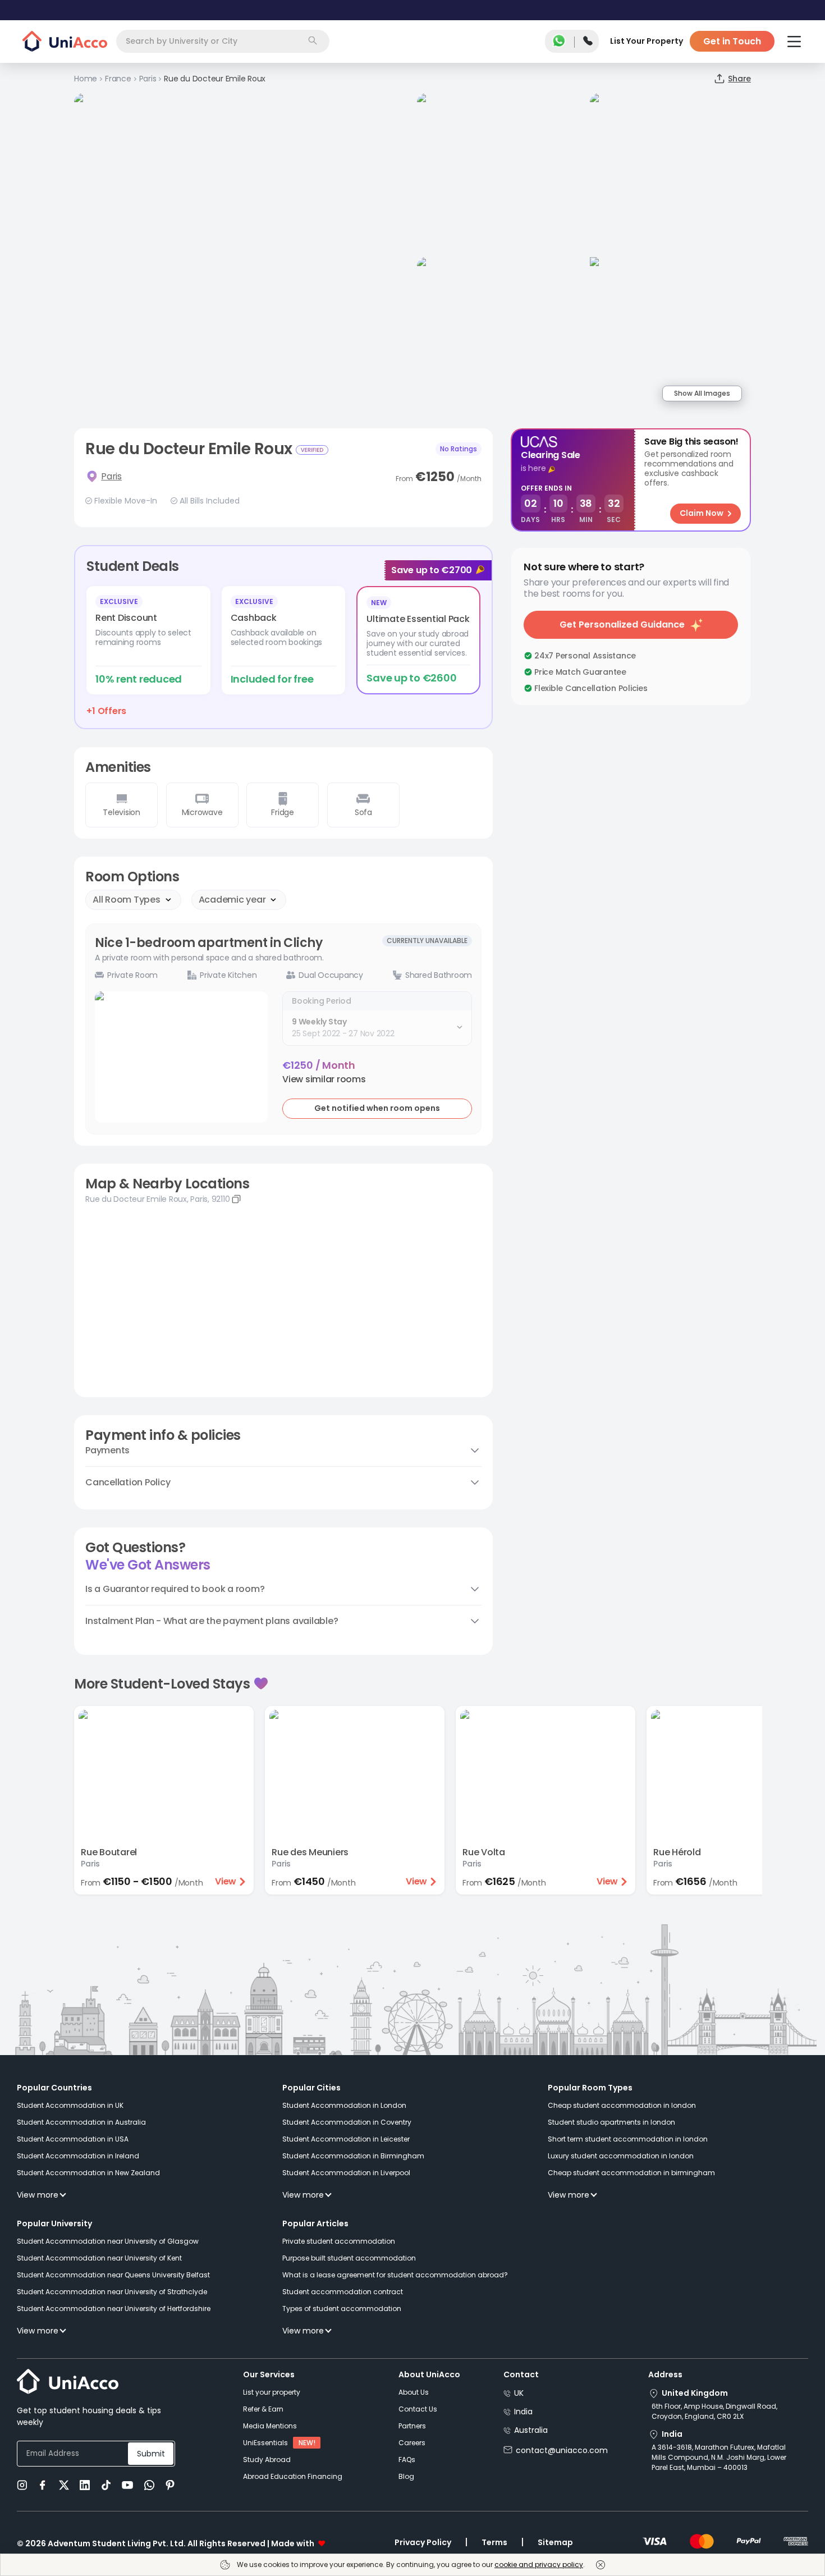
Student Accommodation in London (344, 2105)
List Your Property (647, 41)
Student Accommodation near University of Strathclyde (112, 2292)
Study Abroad (267, 2460)
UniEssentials (265, 2443)
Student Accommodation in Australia (81, 2122)
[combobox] (223, 41)
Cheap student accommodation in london (622, 2105)
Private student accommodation (339, 2241)
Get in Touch (732, 41)
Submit (151, 2454)
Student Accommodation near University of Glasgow (108, 2241)
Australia (531, 2430)
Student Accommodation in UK (70, 2105)
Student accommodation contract (343, 2292)
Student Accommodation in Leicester (346, 2139)
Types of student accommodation (342, 2309)
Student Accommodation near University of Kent (99, 2258)
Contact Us (418, 2409)
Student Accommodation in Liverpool (346, 2173)
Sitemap (555, 2542)
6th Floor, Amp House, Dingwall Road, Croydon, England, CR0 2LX (714, 2411)
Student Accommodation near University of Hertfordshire (114, 2309)
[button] (324, 1079)
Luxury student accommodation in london (621, 2156)
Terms (494, 2542)
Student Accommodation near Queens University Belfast (113, 2275)
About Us (414, 2392)
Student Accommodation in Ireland (78, 2156)
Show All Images (702, 393)
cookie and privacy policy (539, 2564)
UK (519, 2393)
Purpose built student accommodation (349, 2258)
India (523, 2412)
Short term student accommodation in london (628, 2139)
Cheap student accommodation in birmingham (631, 2173)
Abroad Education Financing (293, 2476)
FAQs (407, 2460)
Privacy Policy (423, 2542)
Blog (406, 2476)
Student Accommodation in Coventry (347, 2122)
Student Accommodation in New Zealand (88, 2173)
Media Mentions (270, 2426)
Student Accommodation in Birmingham (353, 2156)
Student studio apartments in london (611, 2122)
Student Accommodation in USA (73, 2139)
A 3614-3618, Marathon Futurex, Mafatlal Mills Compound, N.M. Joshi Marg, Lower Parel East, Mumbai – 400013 (719, 2457)
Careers (412, 2443)
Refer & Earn (263, 2409)
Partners (412, 2426)
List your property (272, 2392)
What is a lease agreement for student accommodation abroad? (395, 2275)
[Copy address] (236, 1199)
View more (38, 2195)
